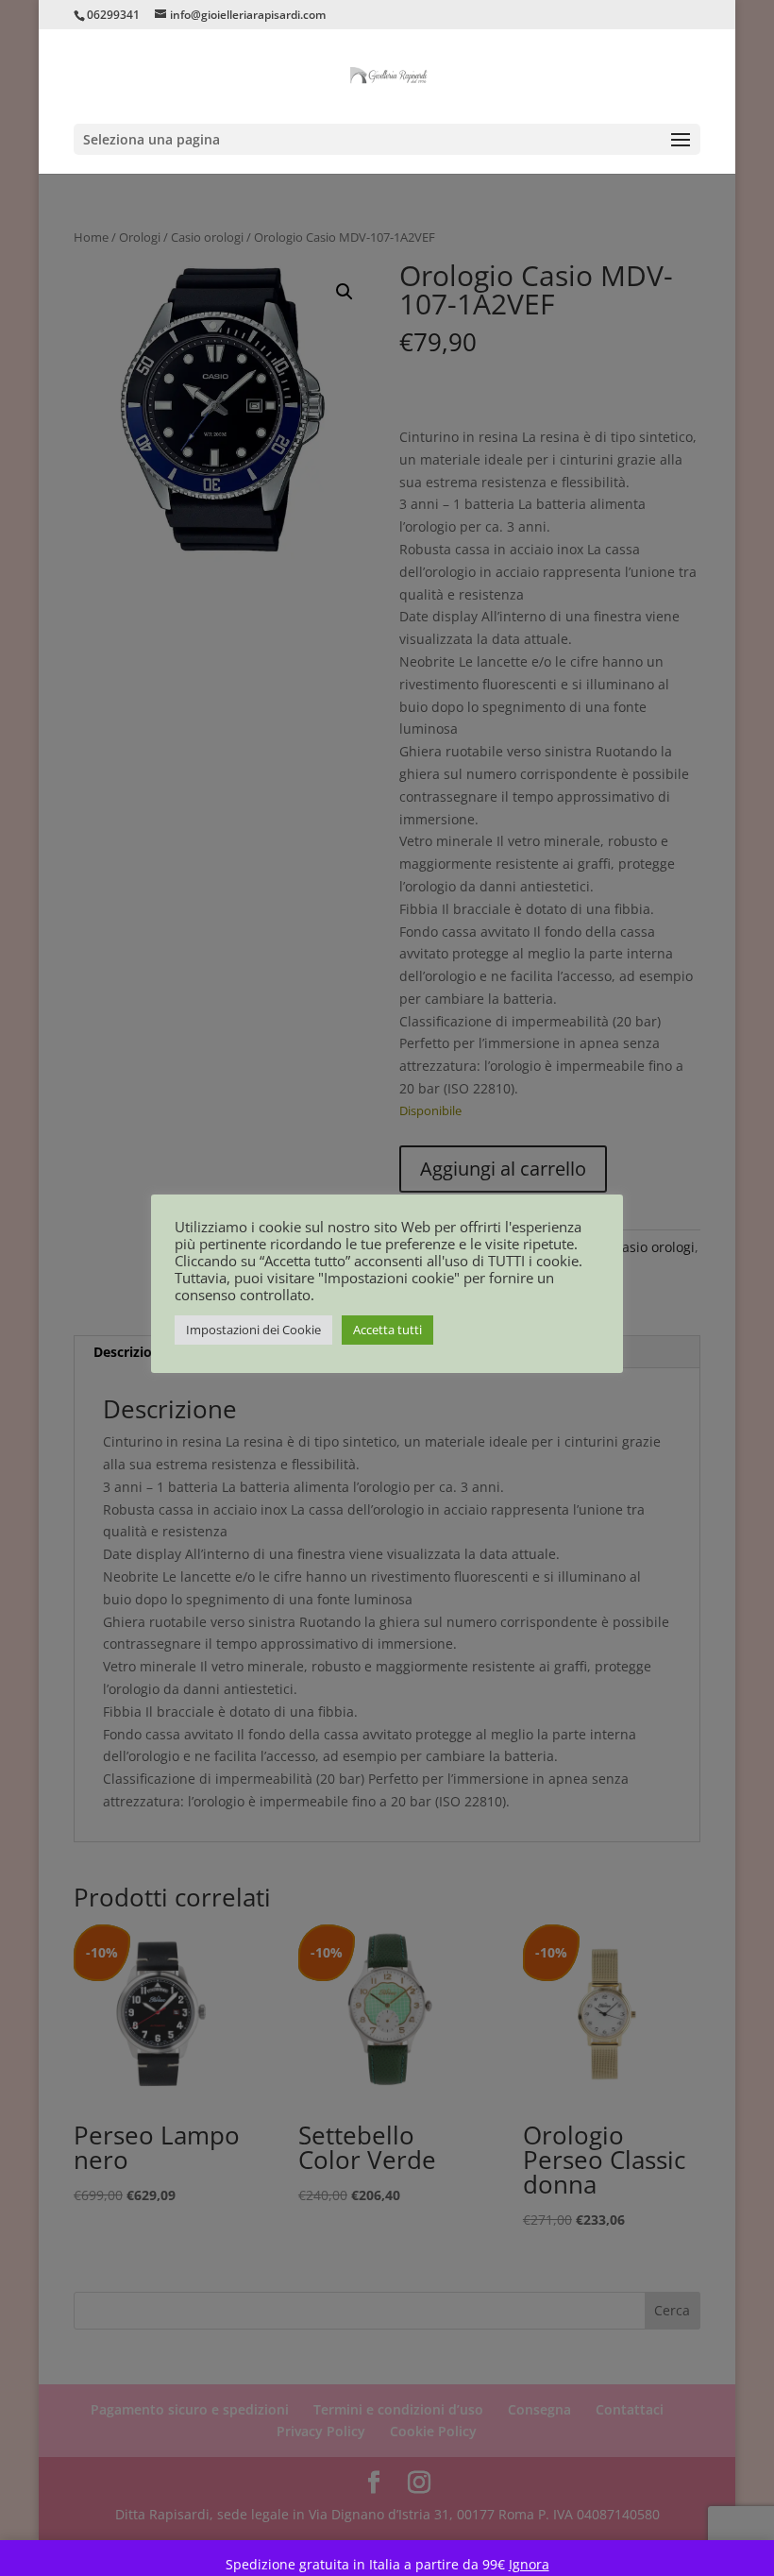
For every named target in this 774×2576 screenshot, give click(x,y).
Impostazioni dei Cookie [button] (253, 1330)
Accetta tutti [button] (387, 1330)
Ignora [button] (529, 2564)
